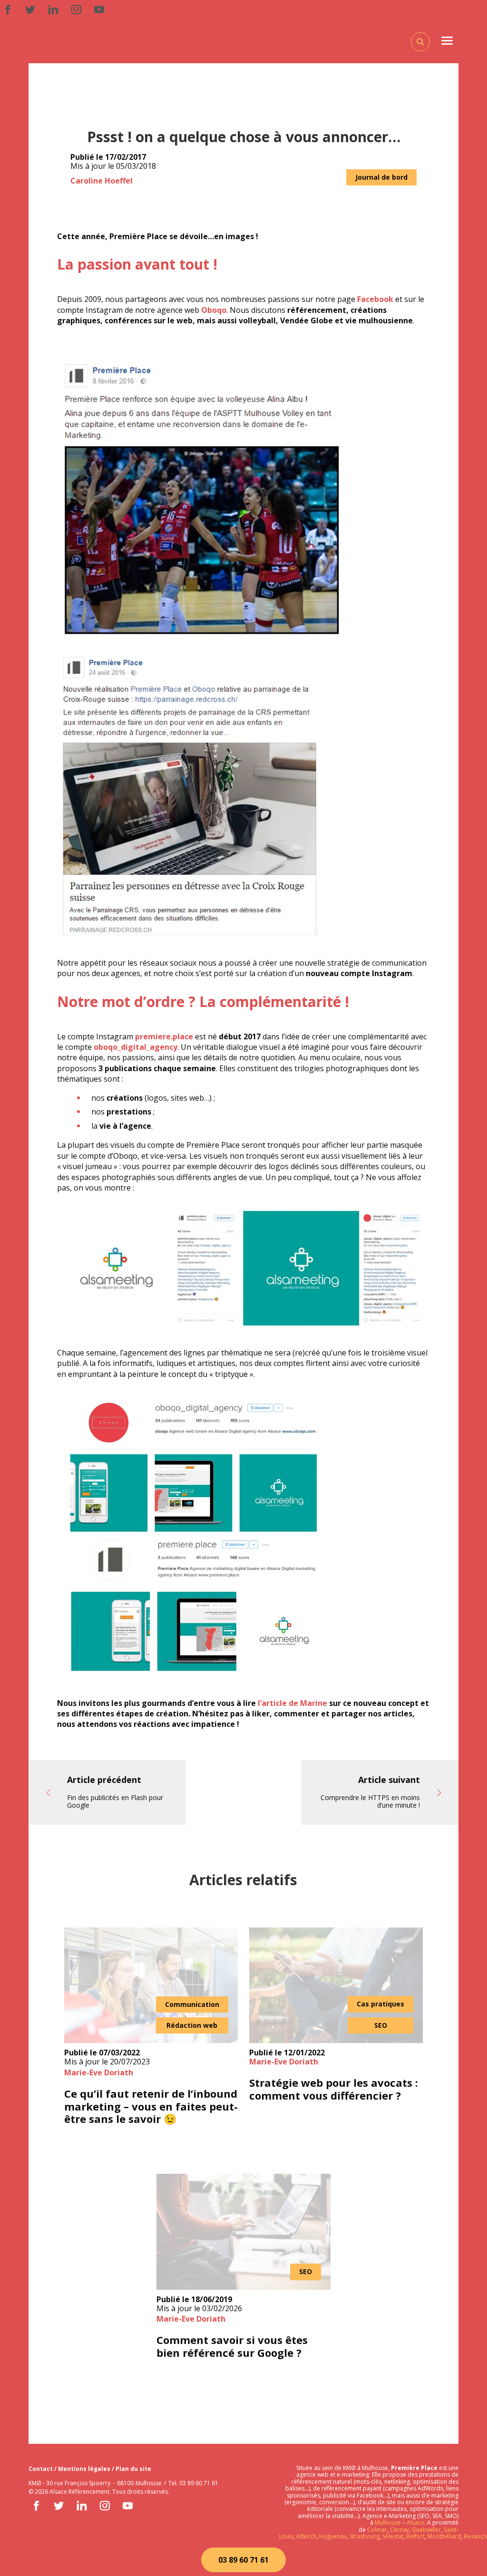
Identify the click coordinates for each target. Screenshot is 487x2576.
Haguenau (333, 2536)
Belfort (415, 2536)
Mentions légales (85, 2469)
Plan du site (133, 2469)
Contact (41, 2469)
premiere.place (164, 1036)
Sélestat (393, 2536)
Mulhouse (388, 2523)
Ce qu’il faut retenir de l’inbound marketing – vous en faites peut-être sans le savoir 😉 (151, 2106)
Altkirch (306, 2536)
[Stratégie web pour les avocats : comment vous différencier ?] (336, 1985)
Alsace (415, 2523)
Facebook (375, 299)
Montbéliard (444, 2536)
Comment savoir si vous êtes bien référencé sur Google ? (232, 2346)
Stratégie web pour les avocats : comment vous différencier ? (334, 2089)
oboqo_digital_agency (136, 1047)
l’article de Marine (292, 1703)
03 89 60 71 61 (243, 2560)
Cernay (399, 2530)
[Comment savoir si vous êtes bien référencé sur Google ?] (243, 2232)
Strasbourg (365, 2536)
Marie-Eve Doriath (99, 2072)
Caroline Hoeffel (102, 181)
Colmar (377, 2530)
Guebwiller (426, 2530)
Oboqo (214, 310)
